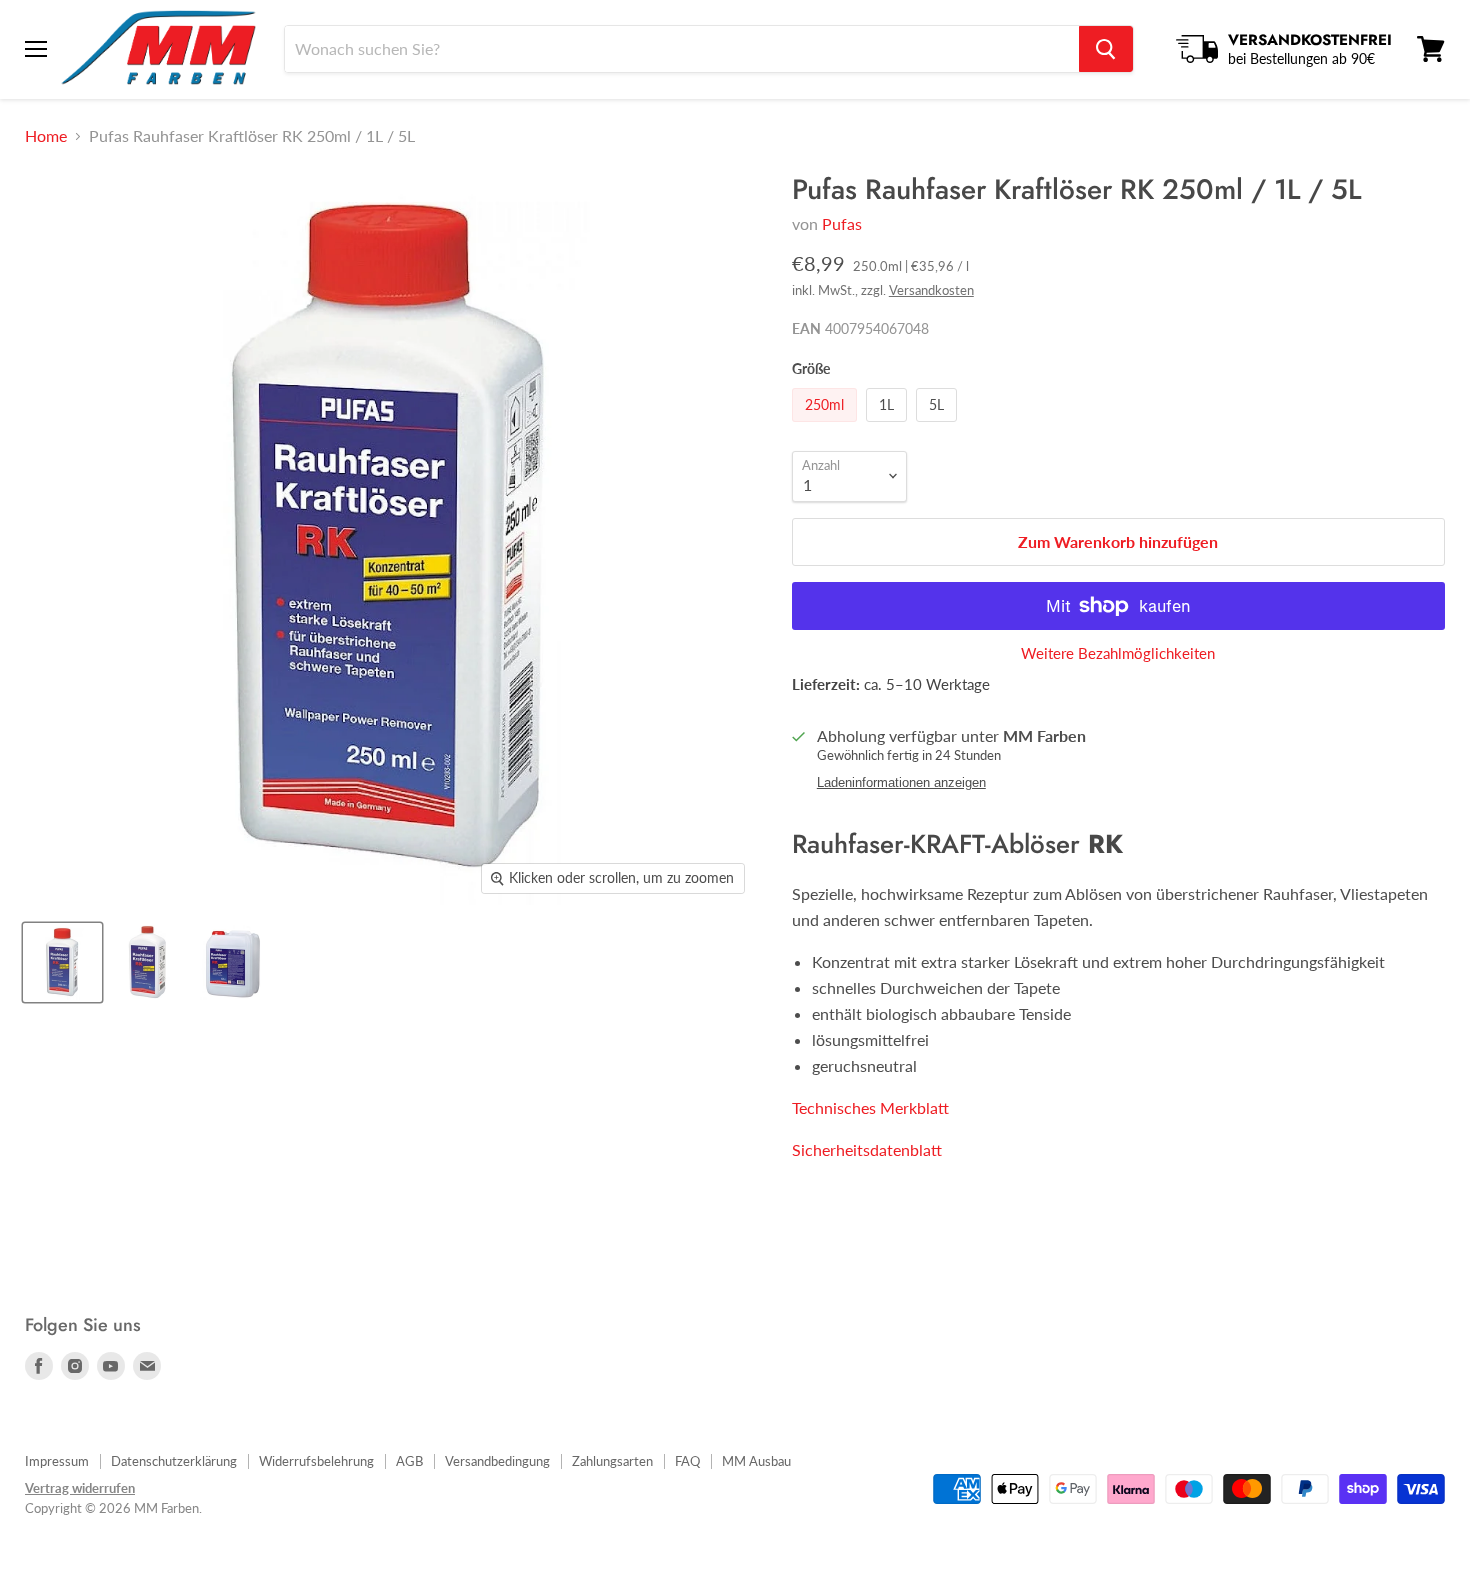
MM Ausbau (756, 1461)
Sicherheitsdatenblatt (867, 1149)
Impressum (57, 1461)
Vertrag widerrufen (80, 1488)
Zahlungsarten (612, 1461)
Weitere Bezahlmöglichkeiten (1118, 653)
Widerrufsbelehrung (316, 1461)
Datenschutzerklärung (174, 1461)
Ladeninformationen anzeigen (901, 783)
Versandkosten (931, 290)
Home (46, 136)
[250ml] (827, 425)
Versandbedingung (497, 1461)
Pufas (842, 223)
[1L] (889, 425)
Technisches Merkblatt (870, 1107)
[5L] (939, 425)
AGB (409, 1461)
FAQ (687, 1461)
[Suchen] (1106, 49)
